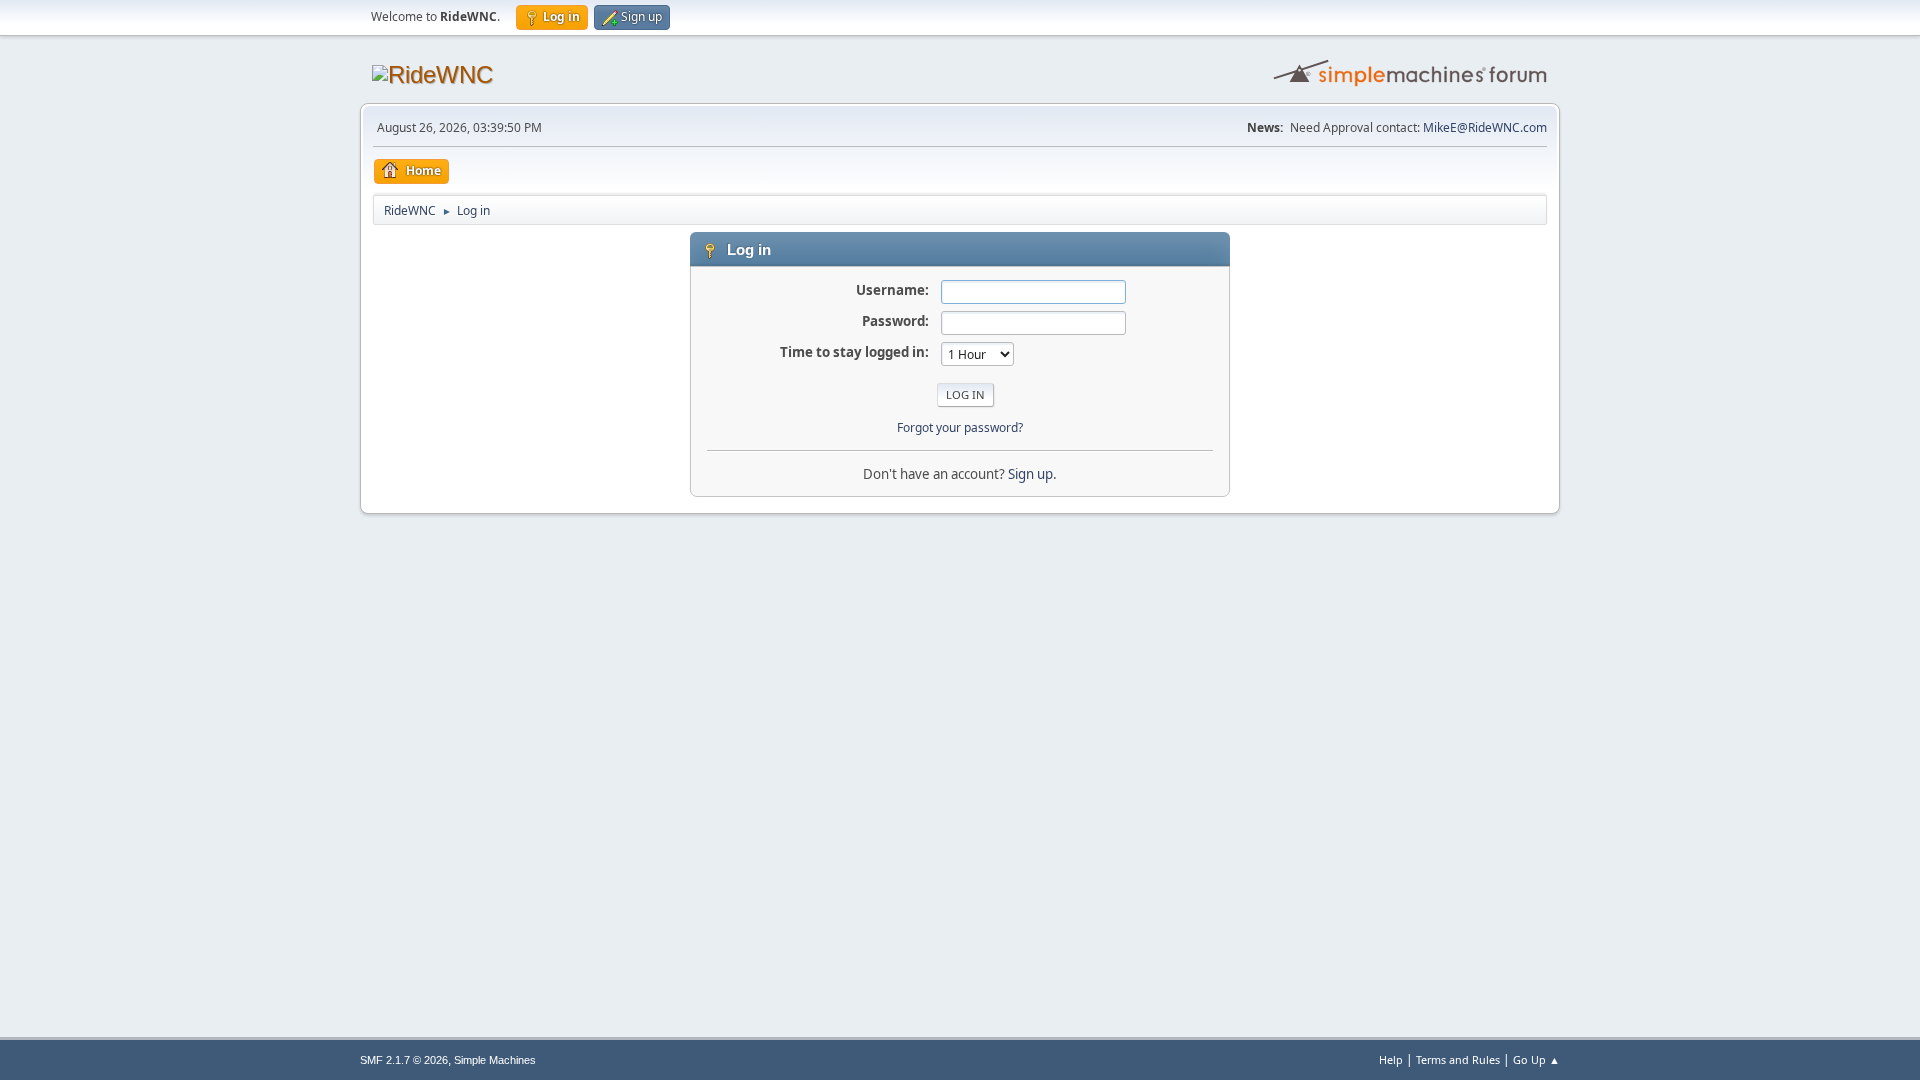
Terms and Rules (1458, 1059)
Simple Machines (495, 1060)
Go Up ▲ (1536, 1059)
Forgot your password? (960, 427)
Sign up (1030, 474)
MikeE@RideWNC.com (1485, 127)
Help (1391, 1059)
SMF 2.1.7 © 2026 (404, 1060)
